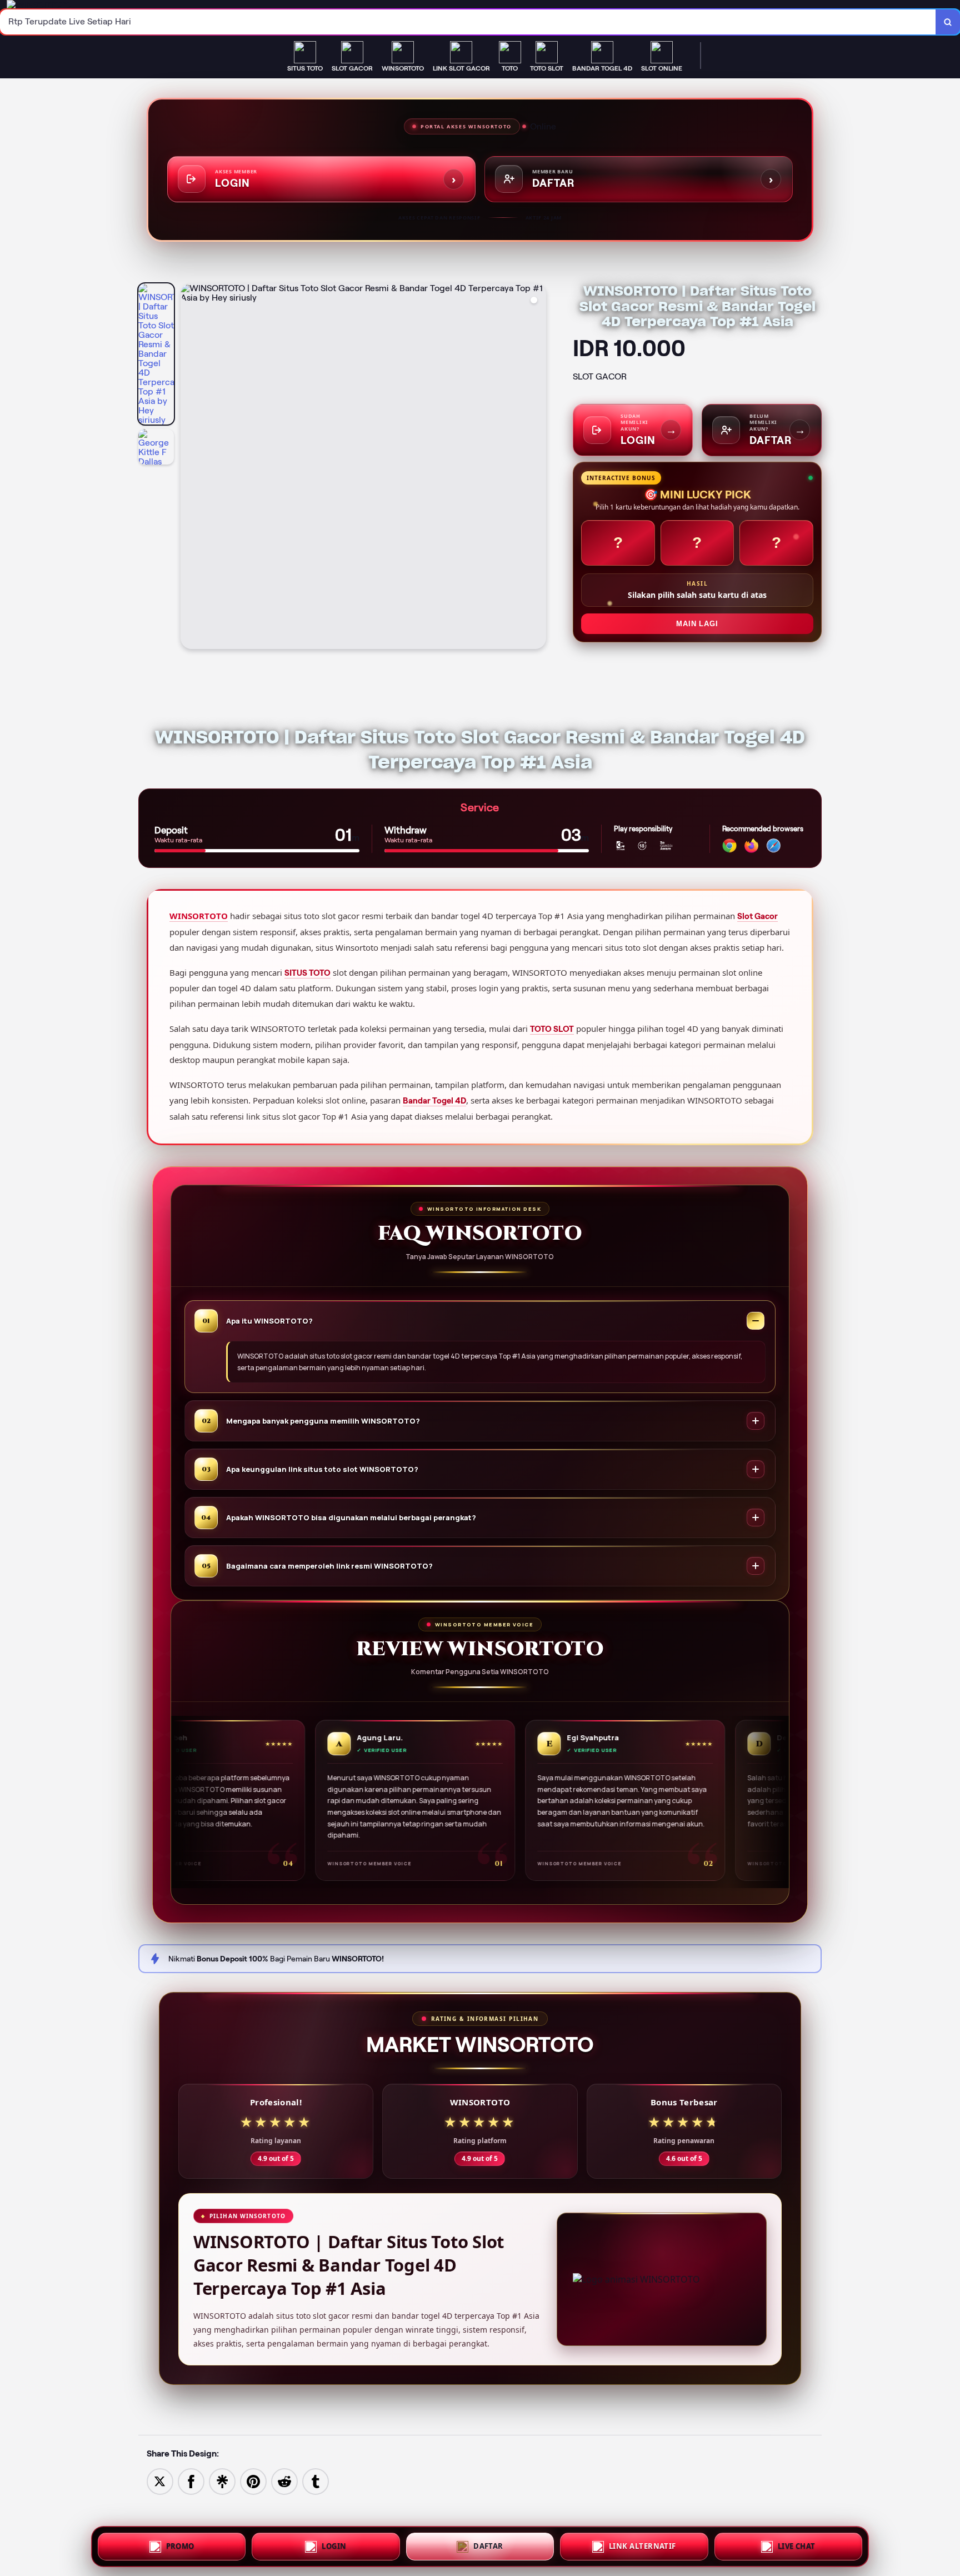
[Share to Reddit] (284, 2481)
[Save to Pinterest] (253, 2481)
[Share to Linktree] (222, 2481)
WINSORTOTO (199, 916)
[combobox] (468, 22)
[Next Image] (537, 468)
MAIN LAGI (697, 624)
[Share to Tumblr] (316, 2481)
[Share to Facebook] (191, 2481)
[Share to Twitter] (160, 2481)
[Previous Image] (189, 468)
